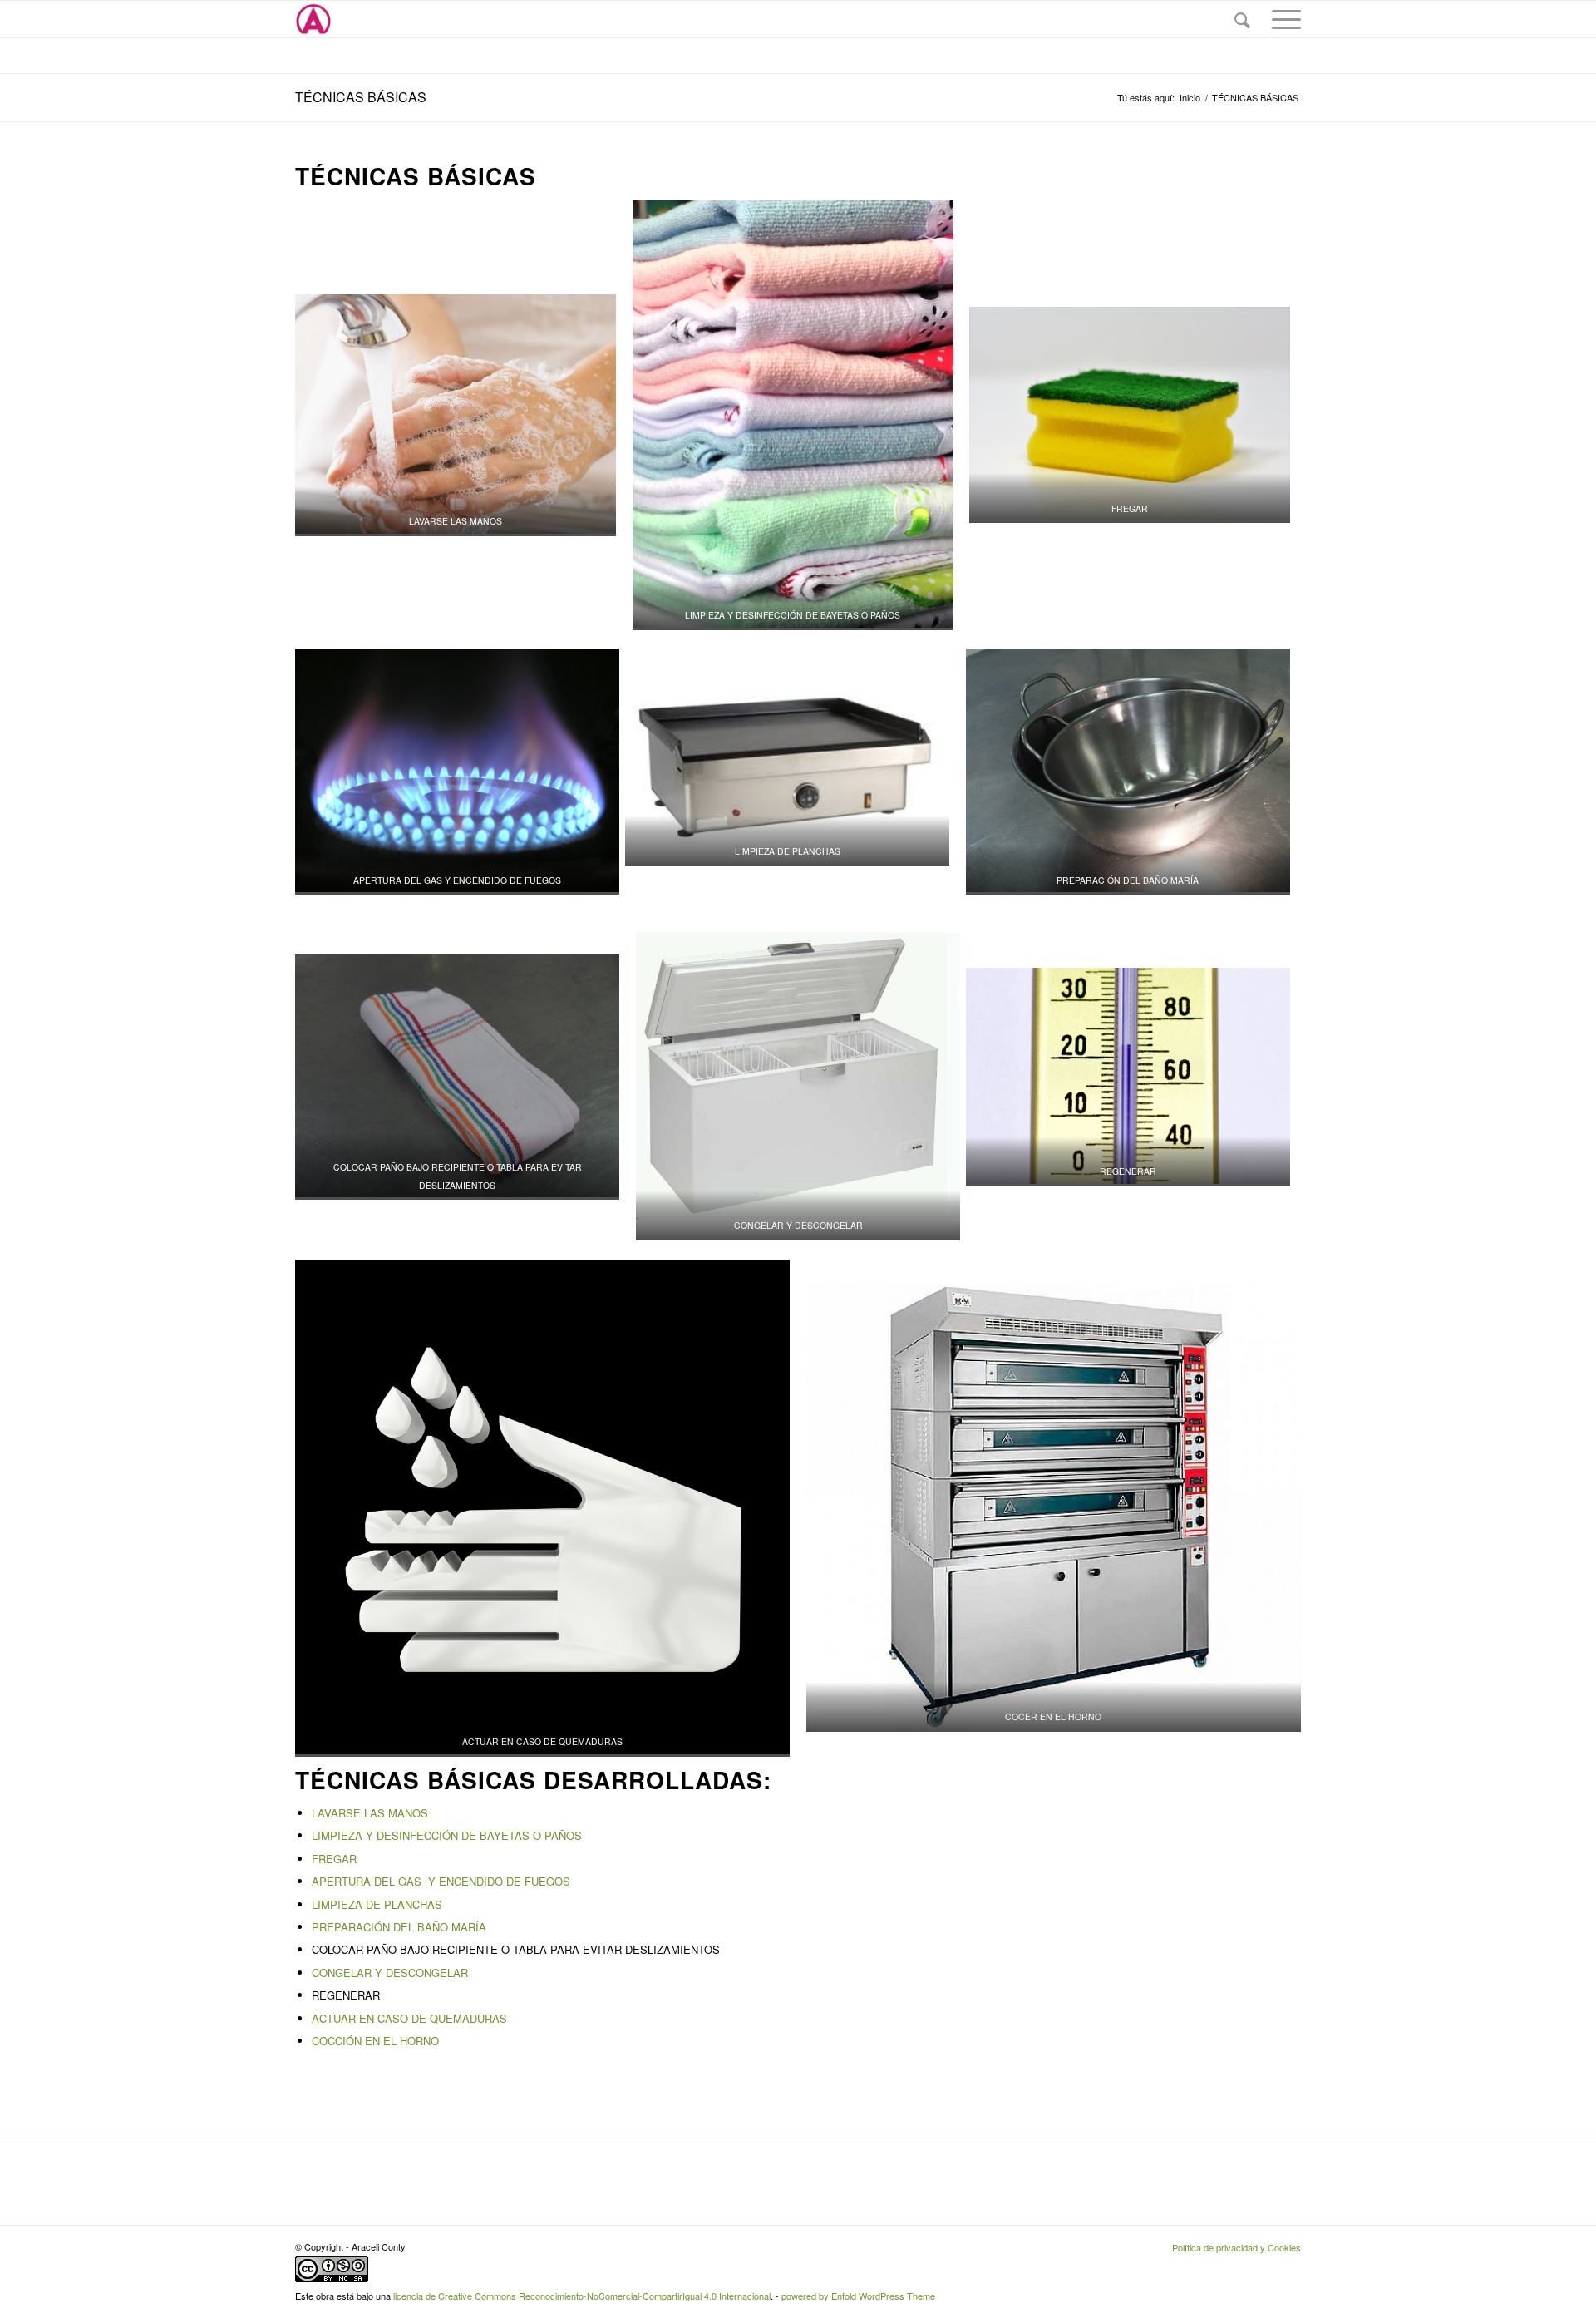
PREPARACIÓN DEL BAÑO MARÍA (399, 1927)
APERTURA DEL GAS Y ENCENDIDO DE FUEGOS (443, 1881)
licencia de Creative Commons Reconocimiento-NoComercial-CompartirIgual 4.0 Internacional (582, 2296)
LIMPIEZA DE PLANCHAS (377, 1904)
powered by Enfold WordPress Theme (858, 2296)
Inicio (1190, 98)
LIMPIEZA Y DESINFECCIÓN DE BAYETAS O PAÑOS (447, 1835)
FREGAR (334, 1859)
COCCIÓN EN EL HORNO (375, 2041)
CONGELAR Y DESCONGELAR (390, 1973)
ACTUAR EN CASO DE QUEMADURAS (409, 2018)
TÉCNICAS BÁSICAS (361, 97)
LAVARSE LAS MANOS (370, 1813)
